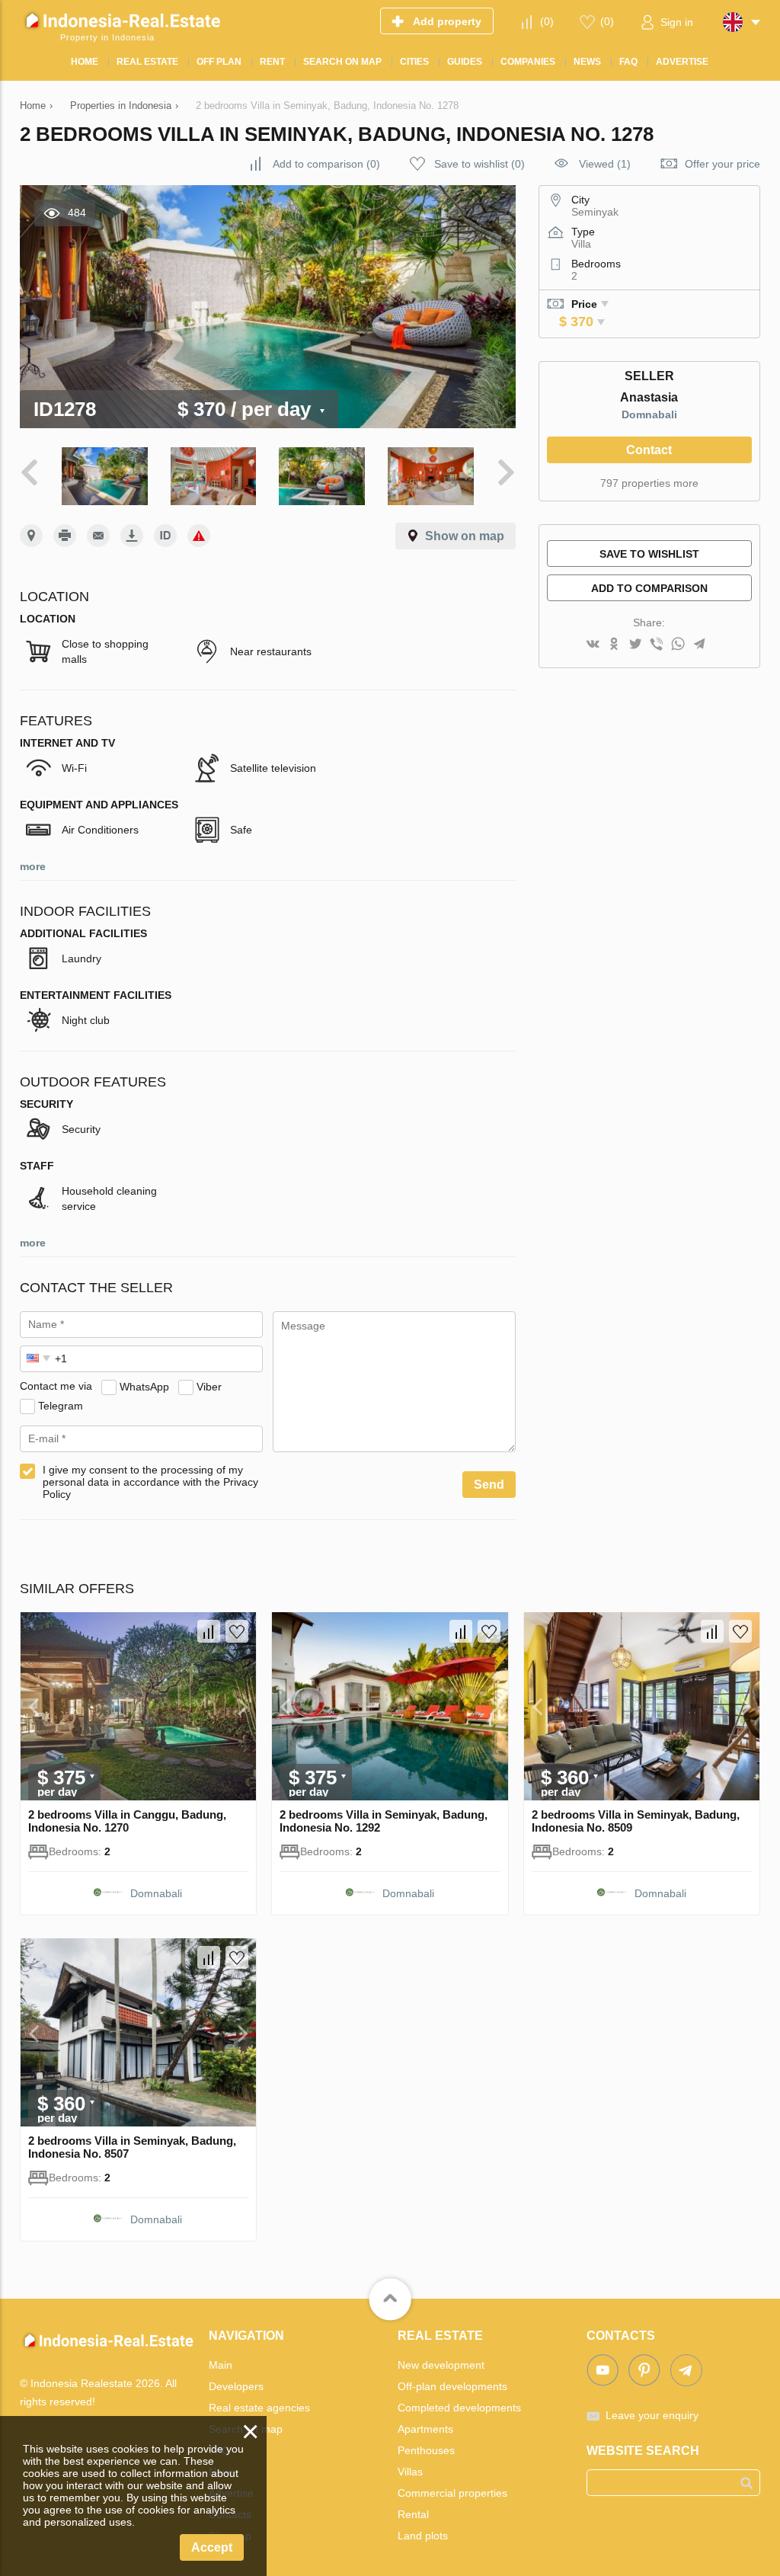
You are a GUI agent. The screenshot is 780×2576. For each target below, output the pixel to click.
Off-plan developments (452, 2386)
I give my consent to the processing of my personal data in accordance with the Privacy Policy (150, 1482)
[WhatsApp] (678, 645)
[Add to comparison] (209, 1631)
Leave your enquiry (652, 2415)
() (547, 21)
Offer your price (722, 164)
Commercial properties (452, 2493)
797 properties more (649, 483)
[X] (635, 645)
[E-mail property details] (98, 536)
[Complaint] (199, 536)
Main (221, 2365)
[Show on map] (31, 536)
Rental (413, 2514)
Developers (236, 2386)
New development (441, 2365)
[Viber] (657, 645)
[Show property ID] (165, 536)
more (33, 866)
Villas (410, 2472)
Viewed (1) (605, 164)
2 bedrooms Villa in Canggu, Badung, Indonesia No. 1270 (127, 1821)
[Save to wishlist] (237, 1631)
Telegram (61, 1405)
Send (489, 1485)
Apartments (425, 2429)
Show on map (465, 536)
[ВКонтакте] (593, 645)
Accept (212, 2547)
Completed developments (459, 2408)
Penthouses (426, 2450)
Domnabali (649, 414)
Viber (209, 1386)
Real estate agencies (259, 2408)
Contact (649, 450)
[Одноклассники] (614, 645)
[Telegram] (699, 645)
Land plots (423, 2536)
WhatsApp (144, 1386)
